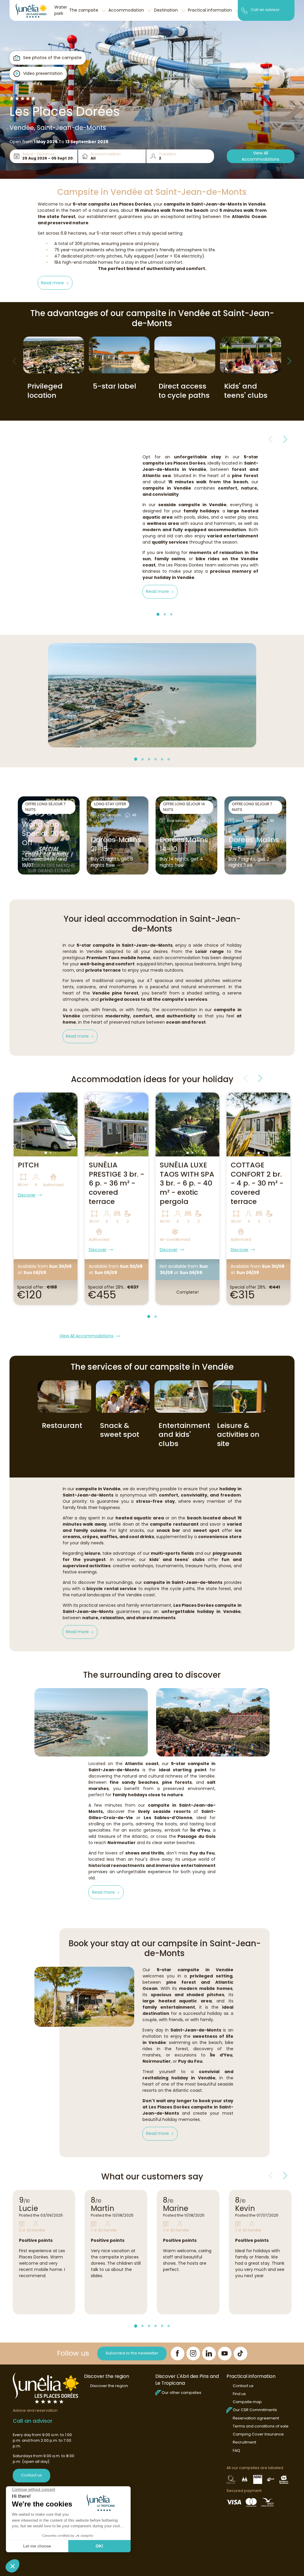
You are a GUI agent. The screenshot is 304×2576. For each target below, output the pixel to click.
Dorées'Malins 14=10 (184, 845)
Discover (27, 1195)
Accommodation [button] (127, 10)
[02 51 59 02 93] (244, 10)
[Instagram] (193, 2354)
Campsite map (247, 2402)
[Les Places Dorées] (31, 10)
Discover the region (109, 2386)
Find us (239, 2394)
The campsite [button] (84, 10)
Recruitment (244, 2442)
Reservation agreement (256, 2418)
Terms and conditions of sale (261, 2426)
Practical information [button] (210, 10)
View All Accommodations (261, 156)
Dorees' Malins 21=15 (116, 845)
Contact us (31, 2475)
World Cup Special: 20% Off (43, 834)
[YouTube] (225, 2354)
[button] (55, 283)
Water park (61, 10)
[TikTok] (240, 2354)
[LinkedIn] (209, 2354)
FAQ (236, 2450)
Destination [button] (167, 10)
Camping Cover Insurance (258, 2434)
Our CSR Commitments (255, 2410)
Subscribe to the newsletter (132, 2353)
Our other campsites (181, 2393)
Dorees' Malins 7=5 (254, 845)
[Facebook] (178, 2354)
